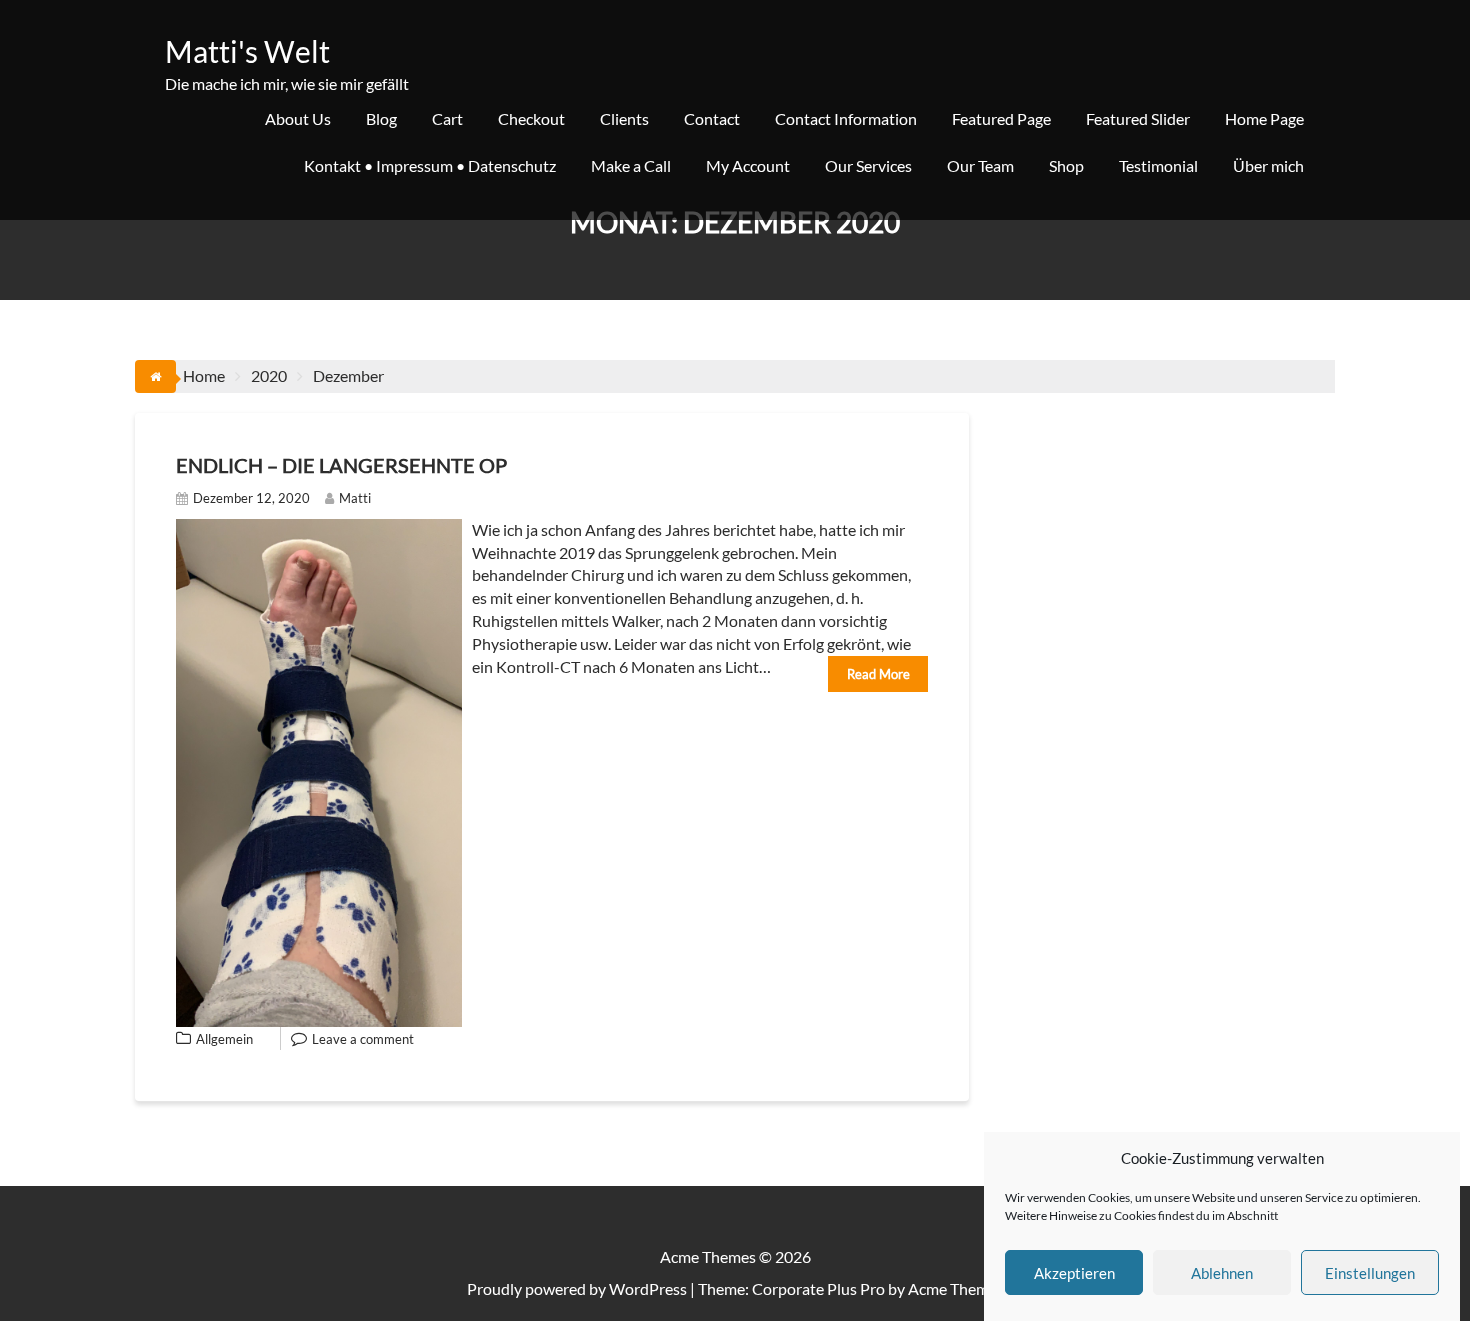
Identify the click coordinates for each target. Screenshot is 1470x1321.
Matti (355, 498)
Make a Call (631, 165)
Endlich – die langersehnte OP (341, 465)
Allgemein (224, 1039)
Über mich (1268, 165)
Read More (878, 674)
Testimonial (1158, 165)
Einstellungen (1370, 1273)
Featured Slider (1138, 118)
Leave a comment (363, 1039)
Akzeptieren (1074, 1273)
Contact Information (846, 118)
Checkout (531, 118)
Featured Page (1001, 118)
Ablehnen (1222, 1273)
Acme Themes (956, 1288)
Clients (624, 118)
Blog (381, 118)
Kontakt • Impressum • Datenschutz (430, 165)
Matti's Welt (247, 51)
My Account (748, 165)
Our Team (980, 165)
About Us (298, 118)
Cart (447, 118)
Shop (1066, 165)
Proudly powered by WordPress (577, 1288)
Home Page (1264, 118)
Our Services (868, 165)
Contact (712, 118)
